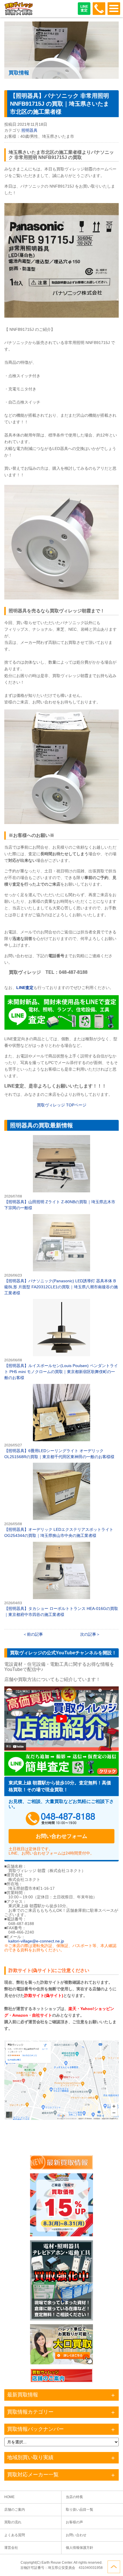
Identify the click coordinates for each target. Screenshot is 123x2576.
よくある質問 (15, 2535)
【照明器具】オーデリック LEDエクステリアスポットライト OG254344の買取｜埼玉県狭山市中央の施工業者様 (61, 1501)
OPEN (114, 9)
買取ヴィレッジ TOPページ (62, 1105)
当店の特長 (74, 2497)
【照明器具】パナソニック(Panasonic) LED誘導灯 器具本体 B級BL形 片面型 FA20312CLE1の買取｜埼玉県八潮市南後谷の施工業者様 (61, 1255)
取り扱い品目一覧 (80, 2510)
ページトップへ (114, 2567)
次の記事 (88, 1634)
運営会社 (11, 2548)
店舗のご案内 (15, 2510)
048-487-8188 (61, 1819)
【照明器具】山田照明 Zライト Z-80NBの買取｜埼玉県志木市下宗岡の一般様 (61, 1173)
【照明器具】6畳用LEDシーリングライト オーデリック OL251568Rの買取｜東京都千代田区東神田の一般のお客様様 (61, 1422)
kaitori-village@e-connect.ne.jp (36, 1941)
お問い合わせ (76, 2535)
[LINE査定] (61, 1028)
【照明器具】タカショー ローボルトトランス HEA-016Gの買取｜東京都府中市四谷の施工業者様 (61, 1580)
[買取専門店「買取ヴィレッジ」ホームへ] (19, 14)
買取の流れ (13, 2522)
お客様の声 (74, 2522)
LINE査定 (84, 8)
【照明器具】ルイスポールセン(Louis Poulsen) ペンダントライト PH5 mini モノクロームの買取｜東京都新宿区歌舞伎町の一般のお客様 (61, 1340)
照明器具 (29, 130)
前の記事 (35, 1634)
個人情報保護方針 (80, 2548)
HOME (9, 2497)
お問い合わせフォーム (61, 1836)
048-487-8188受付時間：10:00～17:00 (99, 9)
